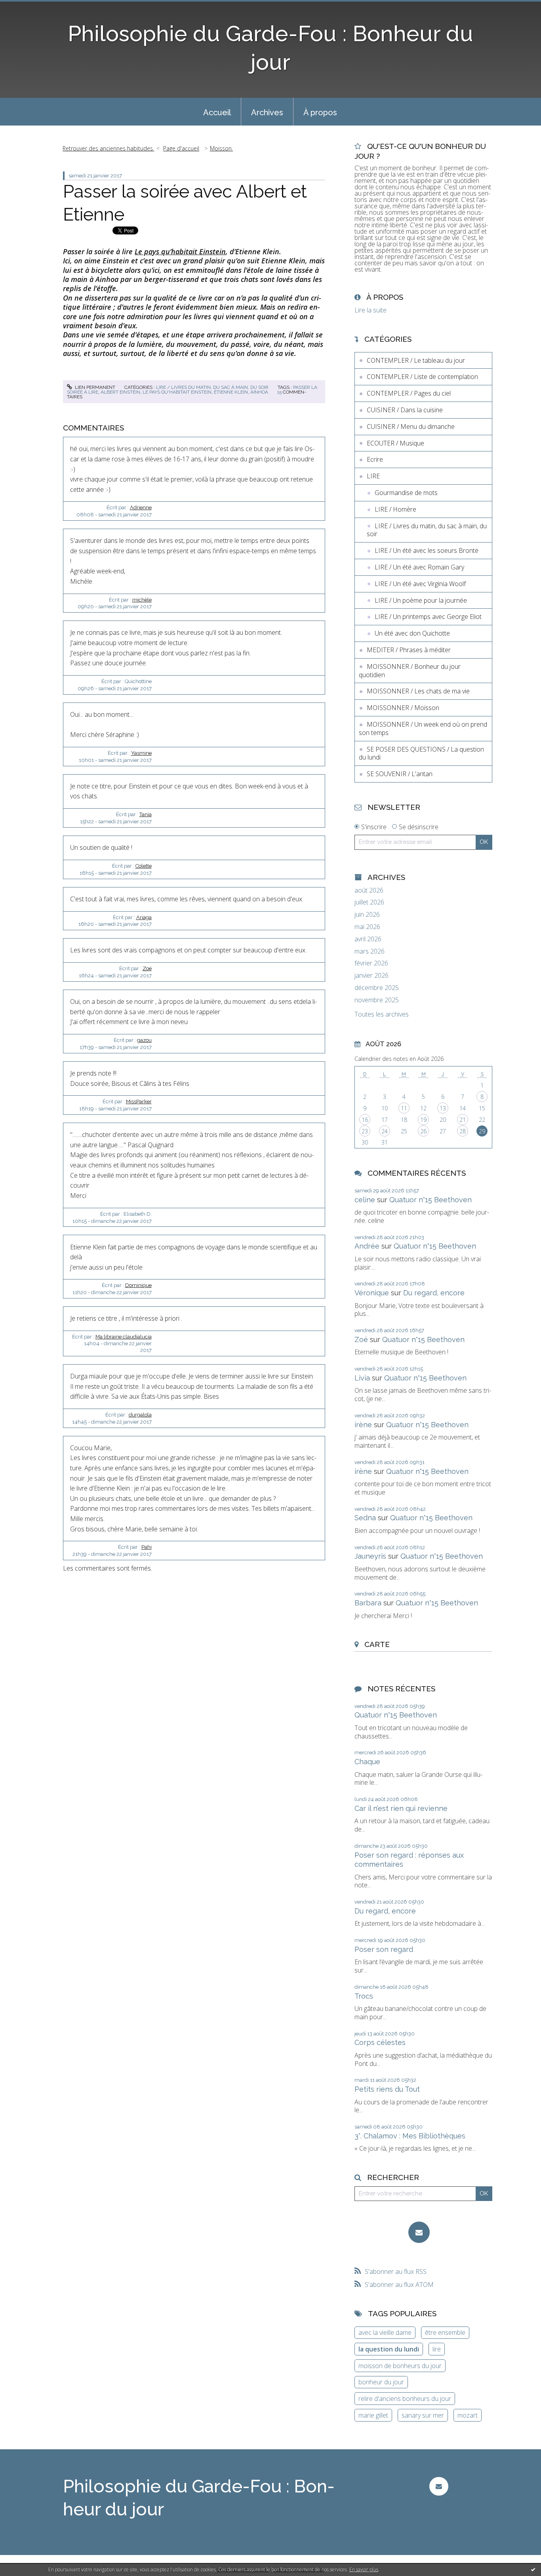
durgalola (140, 1415)
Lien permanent (94, 387)
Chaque (367, 1762)
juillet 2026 (369, 902)
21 (463, 1120)
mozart (468, 2415)
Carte (377, 1644)
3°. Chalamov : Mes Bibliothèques (410, 2136)
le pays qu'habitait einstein (177, 392)
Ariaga (144, 917)
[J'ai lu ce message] (533, 2569)
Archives (267, 112)
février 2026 (371, 963)
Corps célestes (380, 2042)
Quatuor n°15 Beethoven (431, 1200)
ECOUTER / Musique (395, 443)
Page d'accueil (181, 148)
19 (423, 1120)
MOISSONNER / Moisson (403, 708)
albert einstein (120, 392)
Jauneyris (370, 1556)
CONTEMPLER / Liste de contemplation (422, 377)
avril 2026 (368, 939)
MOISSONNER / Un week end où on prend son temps (423, 728)
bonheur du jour (381, 2382)
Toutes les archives (382, 1014)
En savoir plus (364, 2569)
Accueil (217, 112)
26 (423, 1131)
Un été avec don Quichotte (412, 633)
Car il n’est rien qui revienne (401, 1808)
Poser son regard (384, 1949)
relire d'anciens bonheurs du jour (405, 2399)
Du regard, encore (434, 1293)
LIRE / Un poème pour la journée (421, 600)
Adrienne (141, 507)
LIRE (373, 476)
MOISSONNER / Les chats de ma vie (418, 691)
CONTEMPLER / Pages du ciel (409, 393)
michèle (142, 600)
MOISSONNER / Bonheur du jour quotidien (410, 671)
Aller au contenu (27, 7)
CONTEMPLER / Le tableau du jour (416, 360)
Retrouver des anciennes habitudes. (108, 148)
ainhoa (259, 392)
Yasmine (141, 753)
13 (443, 1108)
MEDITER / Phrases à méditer (409, 650)
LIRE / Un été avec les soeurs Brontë (427, 550)
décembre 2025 (377, 988)
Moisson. (221, 148)
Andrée (367, 1246)
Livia (362, 1378)
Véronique (372, 1293)
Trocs (364, 1996)
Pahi (147, 1547)
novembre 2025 (377, 1000)
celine (365, 1200)
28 (463, 1131)
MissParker (139, 1101)
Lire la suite (371, 310)
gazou (144, 1040)
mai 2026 (367, 927)
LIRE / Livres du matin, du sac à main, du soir (212, 387)
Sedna (365, 1518)
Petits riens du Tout (387, 2089)
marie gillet (373, 2415)
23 (365, 1131)
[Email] (419, 2232)
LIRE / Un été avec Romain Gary (419, 567)
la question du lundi (389, 2349)
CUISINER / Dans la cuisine (405, 410)
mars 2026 (370, 951)
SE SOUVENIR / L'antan (400, 774)
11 (404, 1108)
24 (385, 1131)
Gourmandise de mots (406, 493)
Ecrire (375, 459)
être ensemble (445, 2332)
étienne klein (231, 392)
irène (363, 1425)
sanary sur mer (423, 2415)
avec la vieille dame (385, 2332)
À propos (320, 112)
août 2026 (369, 890)
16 (365, 1120)
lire (437, 2349)
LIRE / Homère (395, 509)
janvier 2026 (371, 976)
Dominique (138, 1285)
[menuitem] (217, 112)
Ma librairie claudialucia (124, 1337)
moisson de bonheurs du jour (400, 2366)
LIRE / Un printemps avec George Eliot (428, 617)
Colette (144, 866)
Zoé (147, 968)
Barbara (368, 1603)
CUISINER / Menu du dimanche (411, 426)
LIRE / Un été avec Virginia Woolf (420, 584)
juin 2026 (367, 915)
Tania (146, 814)
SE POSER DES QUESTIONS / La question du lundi (421, 753)
